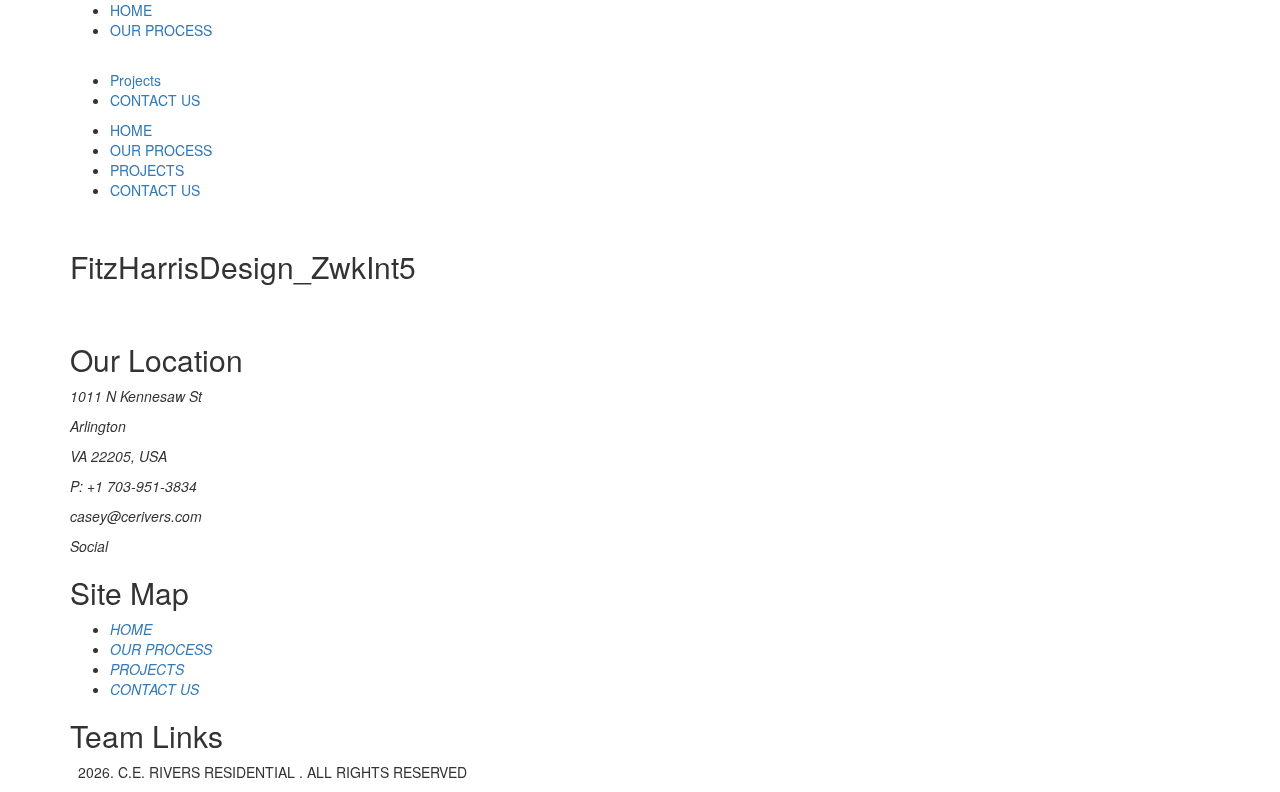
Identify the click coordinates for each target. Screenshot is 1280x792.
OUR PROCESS (161, 30)
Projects (135, 80)
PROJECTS (147, 170)
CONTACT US (155, 100)
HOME (131, 10)
